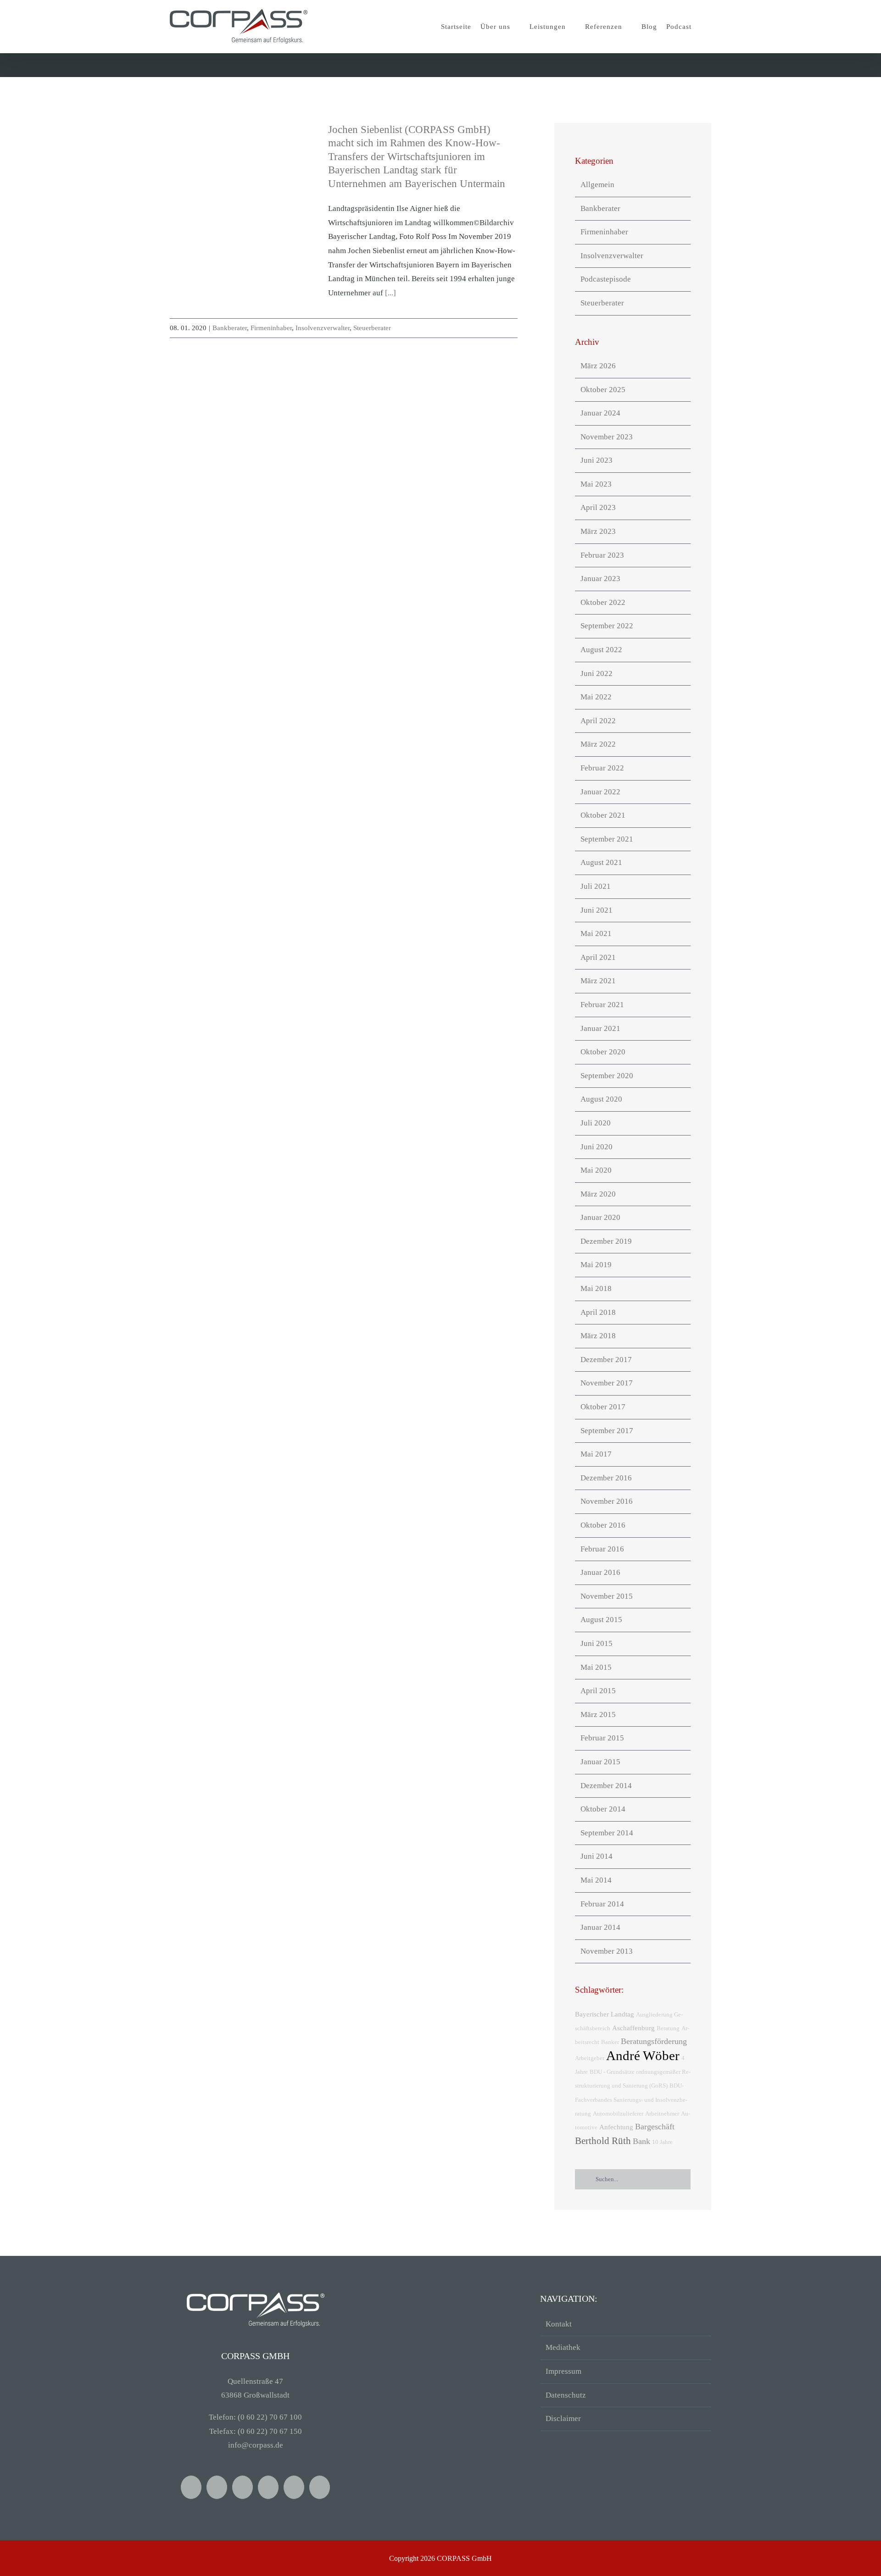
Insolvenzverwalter (323, 328)
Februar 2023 (602, 555)
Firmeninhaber (271, 328)
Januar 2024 (600, 413)
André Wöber (643, 2055)
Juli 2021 (596, 886)
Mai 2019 (596, 1265)
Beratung (668, 2028)
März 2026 (598, 366)
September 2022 (607, 626)
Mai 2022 (596, 697)
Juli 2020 (596, 1123)
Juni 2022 (597, 673)
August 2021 (601, 862)
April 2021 (598, 957)
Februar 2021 (602, 1005)
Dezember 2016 (606, 1478)
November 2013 (607, 1951)
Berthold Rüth (603, 2141)
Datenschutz (566, 2395)
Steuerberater (372, 328)
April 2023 (598, 507)
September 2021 (607, 839)
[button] (704, 27)
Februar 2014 (602, 1904)
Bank (641, 2141)
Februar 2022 (602, 768)
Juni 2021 (597, 910)
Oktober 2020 (603, 1052)
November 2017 (607, 1383)
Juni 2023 (597, 460)
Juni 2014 (597, 1856)
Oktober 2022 (603, 602)
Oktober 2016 (603, 1525)
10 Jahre (662, 2142)
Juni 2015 (597, 1643)
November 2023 (607, 437)
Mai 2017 (596, 1454)
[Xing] (243, 2487)
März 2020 (598, 1194)
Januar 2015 (600, 1762)
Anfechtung (616, 2127)
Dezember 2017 (606, 1360)
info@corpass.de (256, 2445)
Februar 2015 (602, 1738)
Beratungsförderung (654, 2041)
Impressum (563, 2371)
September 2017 (607, 1431)
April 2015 (598, 1691)
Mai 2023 (596, 484)
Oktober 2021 (603, 815)
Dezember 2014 (606, 1786)
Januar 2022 (600, 792)
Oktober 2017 (603, 1407)
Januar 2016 (600, 1572)
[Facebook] (191, 2487)
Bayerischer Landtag (605, 2014)
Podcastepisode (606, 279)
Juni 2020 (597, 1147)
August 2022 (601, 650)
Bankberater (230, 328)
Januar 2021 (600, 1028)
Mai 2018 (596, 1288)
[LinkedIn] (320, 2487)
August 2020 (601, 1099)
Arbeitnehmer (662, 2113)
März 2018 (598, 1336)
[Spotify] (268, 2487)
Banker (610, 2042)
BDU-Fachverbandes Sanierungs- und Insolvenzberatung (631, 2100)
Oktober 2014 (603, 1809)
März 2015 (598, 1715)
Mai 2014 (596, 1880)
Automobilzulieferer (618, 2113)
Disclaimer (563, 2418)
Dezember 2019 (606, 1241)
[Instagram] (294, 2487)
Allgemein (597, 185)
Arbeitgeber (590, 2058)
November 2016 (607, 1501)
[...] (390, 293)
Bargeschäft (655, 2127)
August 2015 (601, 1620)
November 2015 (607, 1596)
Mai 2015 (596, 1667)
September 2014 (607, 1833)
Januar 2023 (600, 579)
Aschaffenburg (633, 2028)
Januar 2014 (600, 1927)
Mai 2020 (596, 1170)
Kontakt (559, 2324)
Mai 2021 (596, 933)
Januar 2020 (600, 1217)
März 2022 (598, 744)
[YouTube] (217, 2487)
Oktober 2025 (603, 390)
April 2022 (598, 721)
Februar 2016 (602, 1549)
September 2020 (607, 1076)
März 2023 (598, 531)
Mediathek (563, 2347)
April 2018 (598, 1312)
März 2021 (598, 981)
